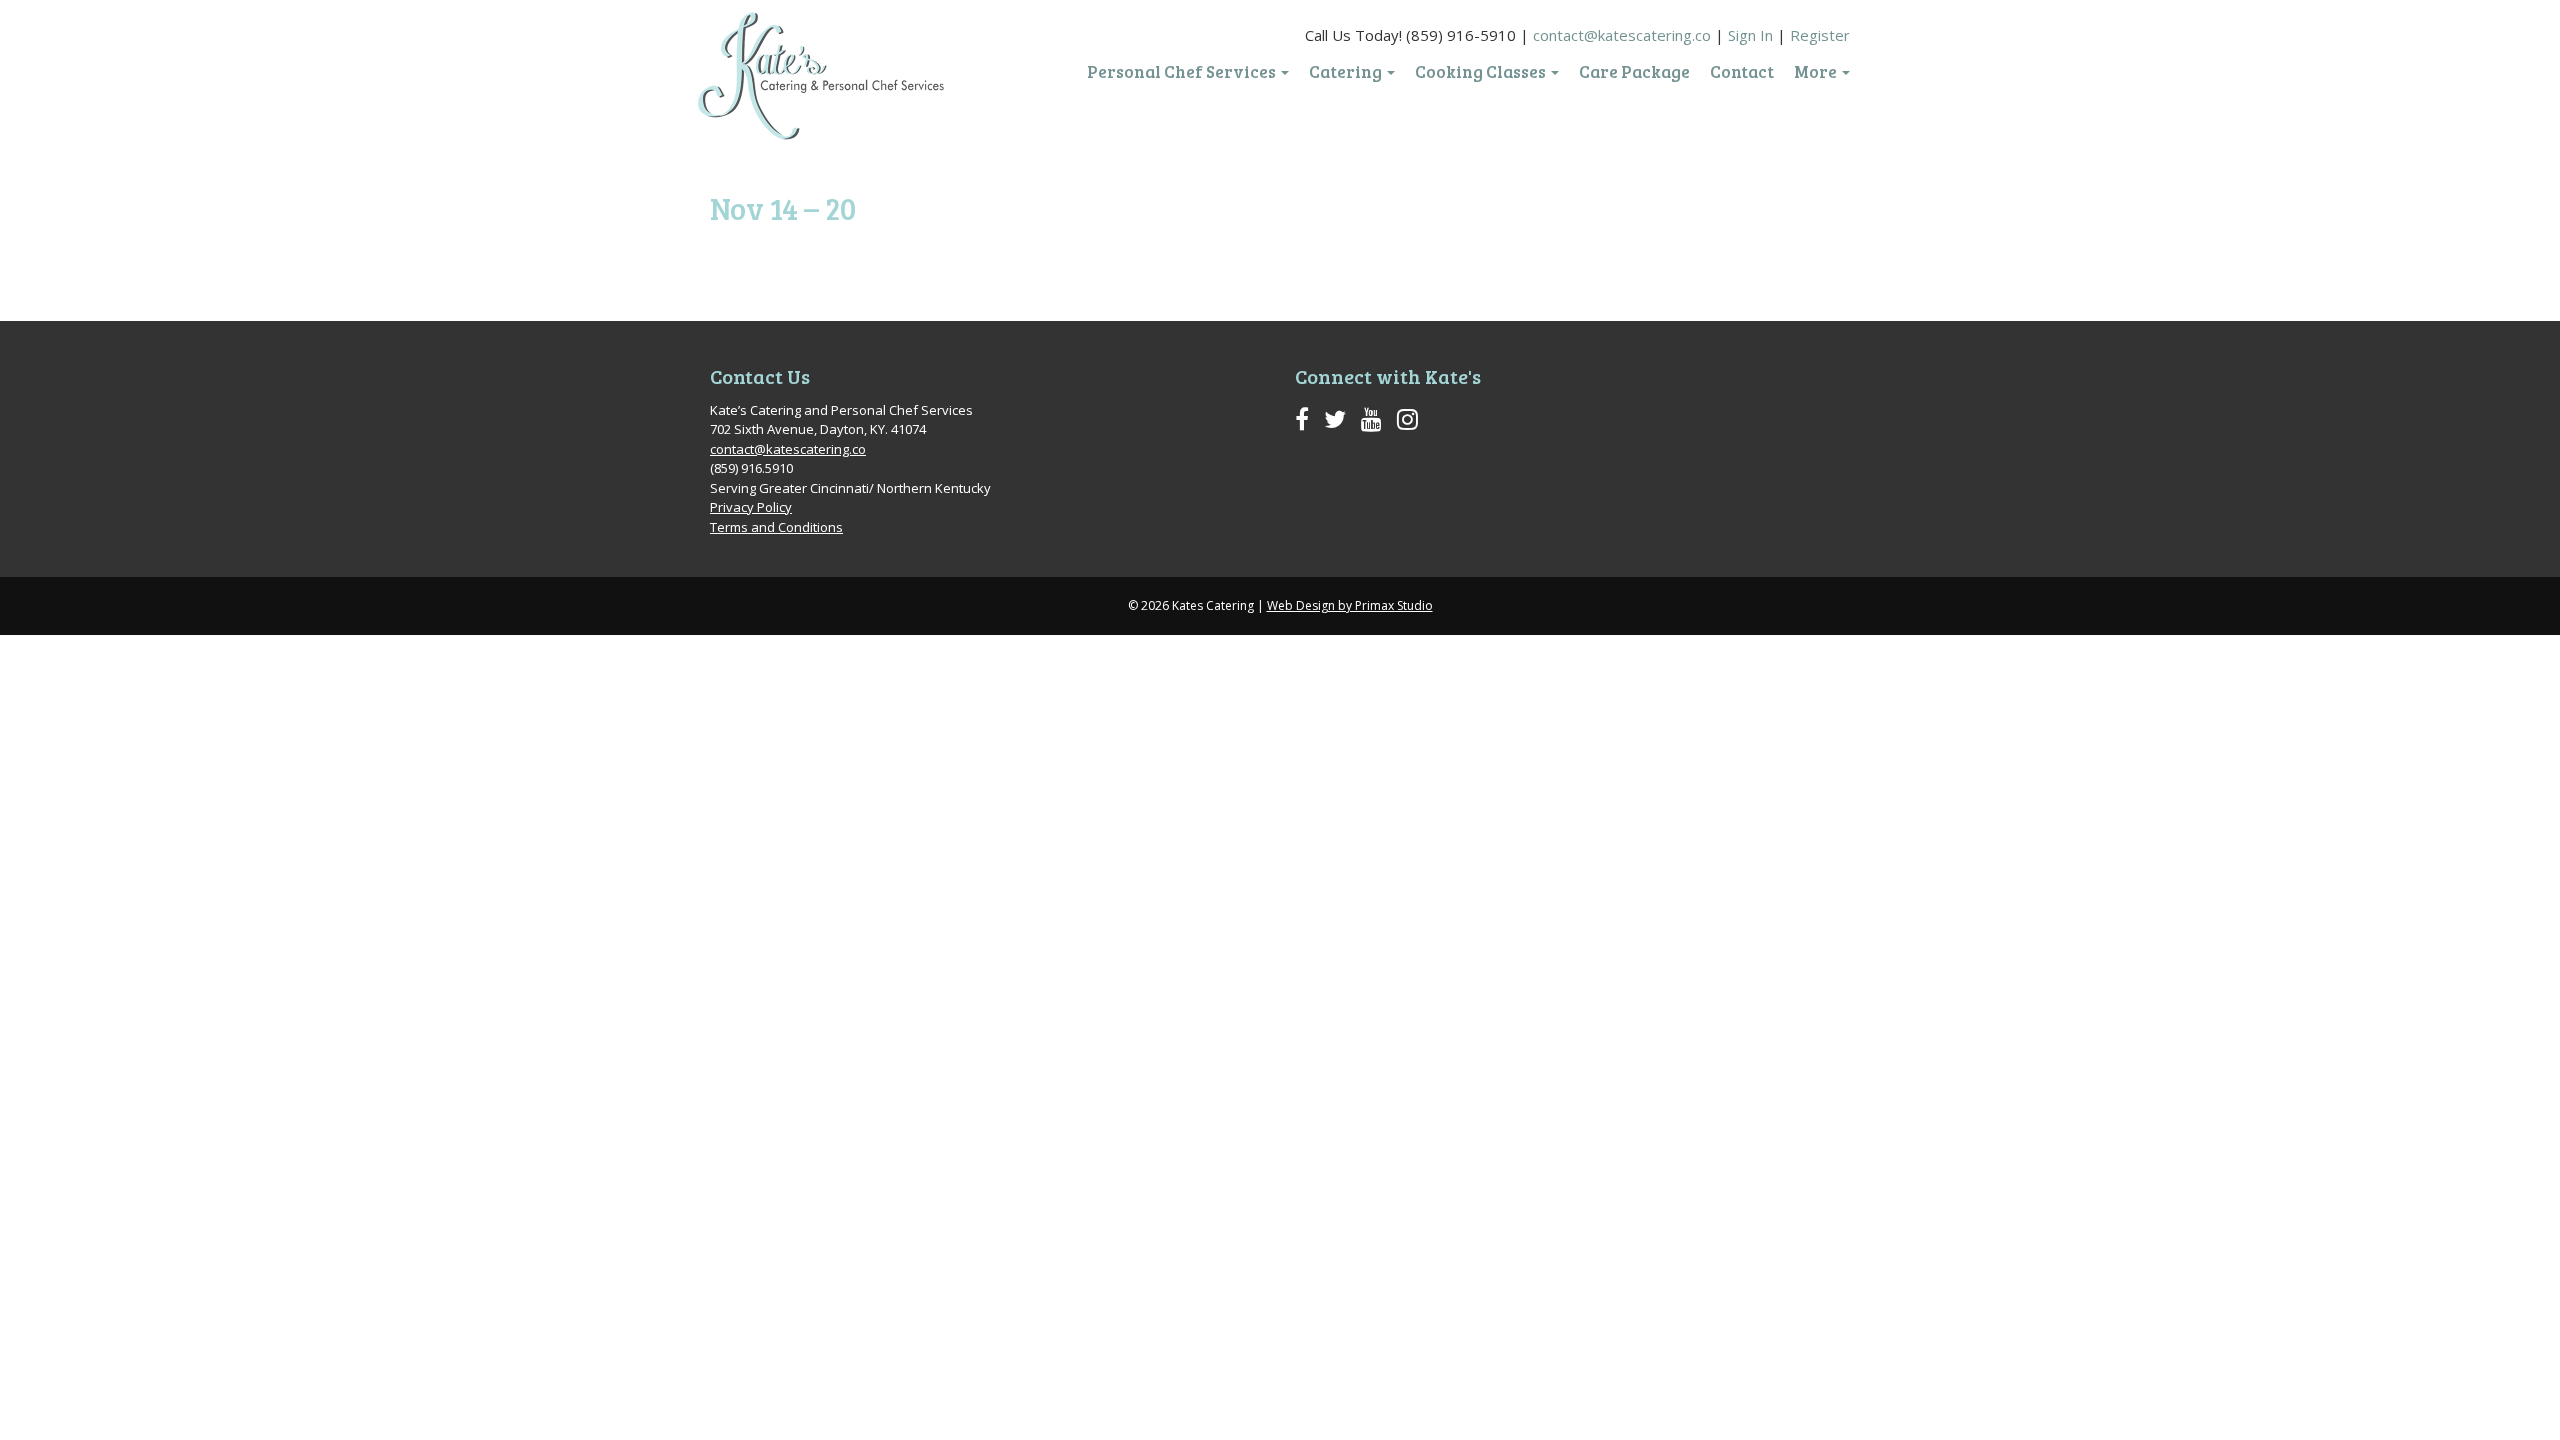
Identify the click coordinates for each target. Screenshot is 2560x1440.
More (1817, 72)
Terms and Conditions (776, 527)
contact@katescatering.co (1622, 35)
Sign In (1750, 35)
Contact (1742, 72)
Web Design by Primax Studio (1350, 605)
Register (1820, 35)
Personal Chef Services (1183, 72)
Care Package (1634, 72)
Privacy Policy (751, 507)
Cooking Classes (1482, 72)
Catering (1347, 72)
